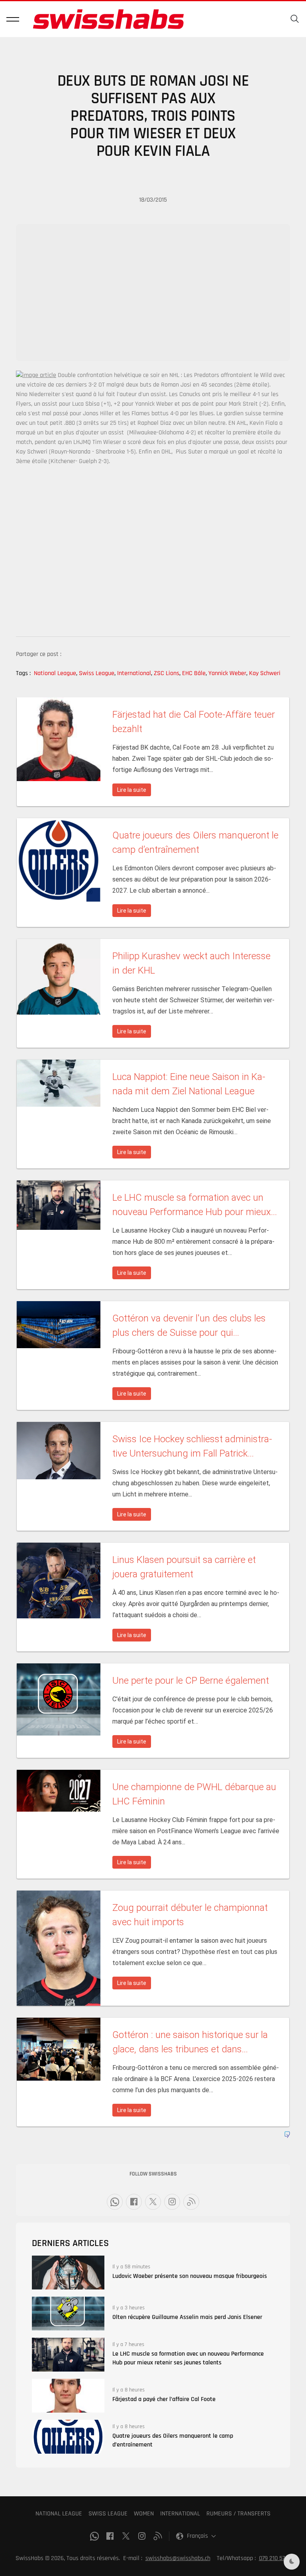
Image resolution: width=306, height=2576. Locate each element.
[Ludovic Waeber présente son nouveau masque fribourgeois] (68, 2273)
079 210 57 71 (275, 2558)
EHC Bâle (194, 673)
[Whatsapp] (115, 2202)
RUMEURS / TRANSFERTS (238, 2514)
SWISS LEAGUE (108, 2514)
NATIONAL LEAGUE (59, 2514)
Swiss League (97, 673)
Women (144, 2514)
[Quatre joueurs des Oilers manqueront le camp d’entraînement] (68, 2437)
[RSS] (191, 2202)
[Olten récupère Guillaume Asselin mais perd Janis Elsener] (68, 2314)
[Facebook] (134, 2202)
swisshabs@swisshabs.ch (178, 2558)
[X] (153, 2202)
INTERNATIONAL (180, 2514)
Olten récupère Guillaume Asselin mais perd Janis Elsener (187, 2317)
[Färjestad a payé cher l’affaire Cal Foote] (68, 2396)
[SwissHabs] (108, 19)
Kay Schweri (265, 673)
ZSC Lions (167, 673)
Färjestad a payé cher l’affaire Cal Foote (164, 2399)
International (135, 673)
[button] (13, 19)
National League (56, 673)
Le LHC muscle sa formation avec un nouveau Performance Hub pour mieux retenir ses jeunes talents (188, 2358)
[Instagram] (172, 2202)
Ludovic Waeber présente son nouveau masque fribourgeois (190, 2276)
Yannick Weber (228, 673)
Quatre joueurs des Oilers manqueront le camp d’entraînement (173, 2440)
